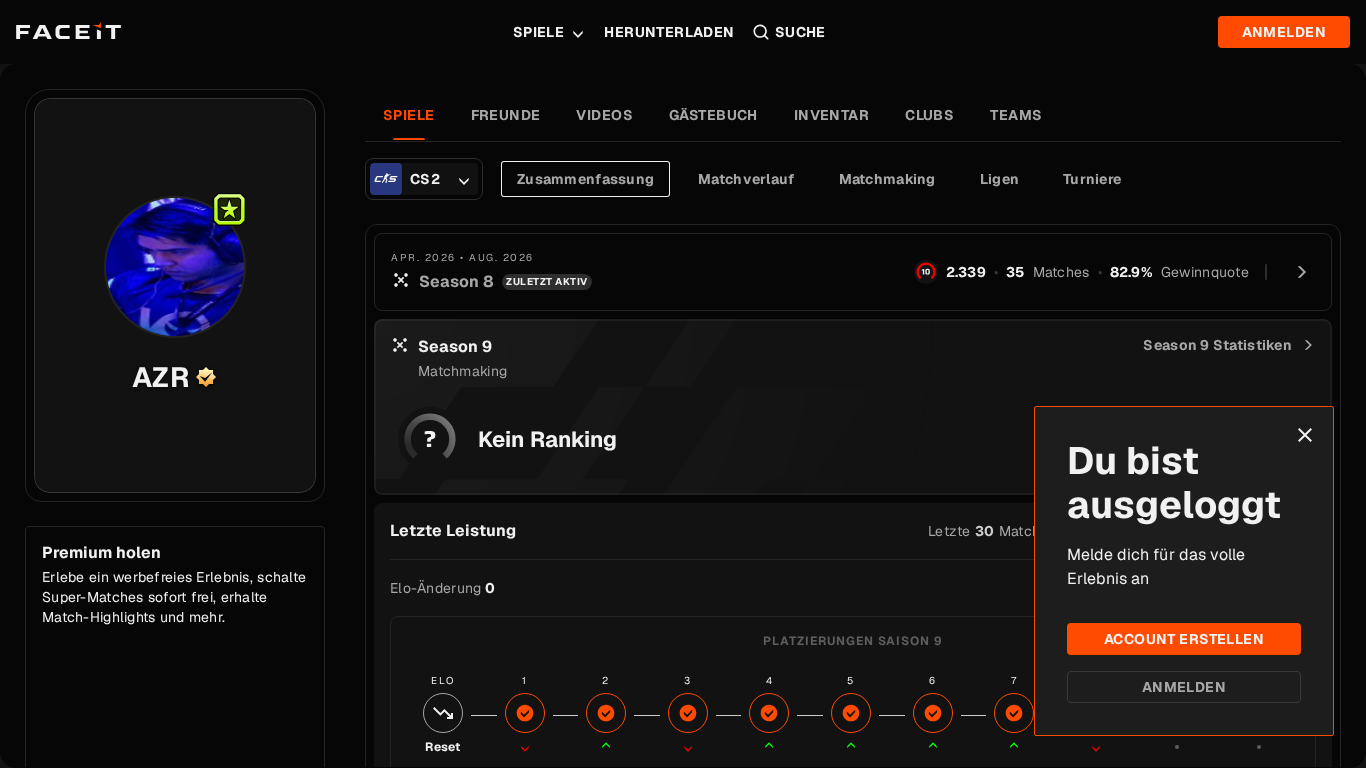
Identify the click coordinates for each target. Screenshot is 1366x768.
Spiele (539, 32)
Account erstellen (1184, 639)
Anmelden (1184, 687)
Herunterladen (669, 32)
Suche (800, 32)
